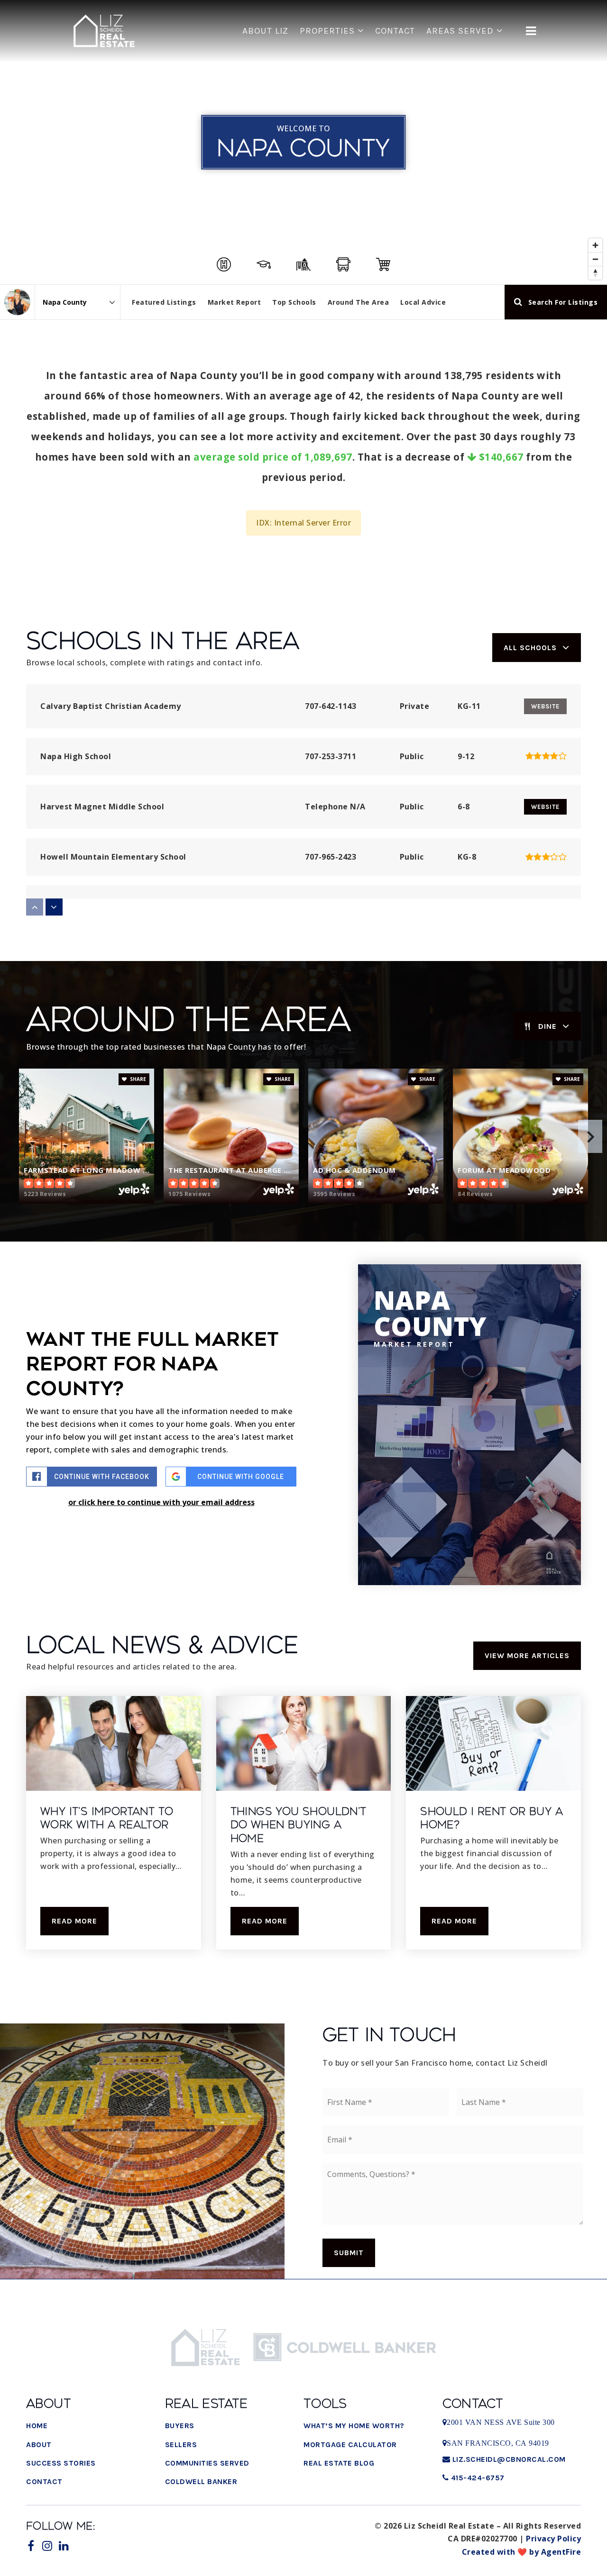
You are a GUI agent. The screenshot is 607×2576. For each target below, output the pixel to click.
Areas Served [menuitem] (461, 31)
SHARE (137, 1079)
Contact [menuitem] (395, 31)
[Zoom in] (595, 245)
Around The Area (359, 302)
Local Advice (423, 302)
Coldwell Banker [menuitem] (201, 2481)
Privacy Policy (553, 2539)
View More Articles (527, 1655)
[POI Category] (224, 264)
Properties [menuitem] (329, 31)
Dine (547, 1026)
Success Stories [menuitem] (61, 2463)
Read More (74, 1921)
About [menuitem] (39, 2444)
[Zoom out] (595, 259)
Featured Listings (164, 302)
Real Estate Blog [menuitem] (339, 2463)
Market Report (235, 302)
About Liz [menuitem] (265, 31)
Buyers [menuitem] (180, 2426)
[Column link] (104, 31)
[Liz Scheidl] (17, 302)
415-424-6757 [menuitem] (477, 2478)
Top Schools (294, 302)
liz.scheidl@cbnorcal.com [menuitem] (509, 2459)
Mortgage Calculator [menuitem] (350, 2444)
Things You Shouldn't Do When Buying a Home (299, 1825)
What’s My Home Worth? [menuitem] (354, 2426)
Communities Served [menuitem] (207, 2463)
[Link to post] (114, 1743)
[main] (303, 998)
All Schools (530, 648)
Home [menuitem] (37, 2426)
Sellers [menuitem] (181, 2444)
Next (590, 1136)
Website (545, 807)
